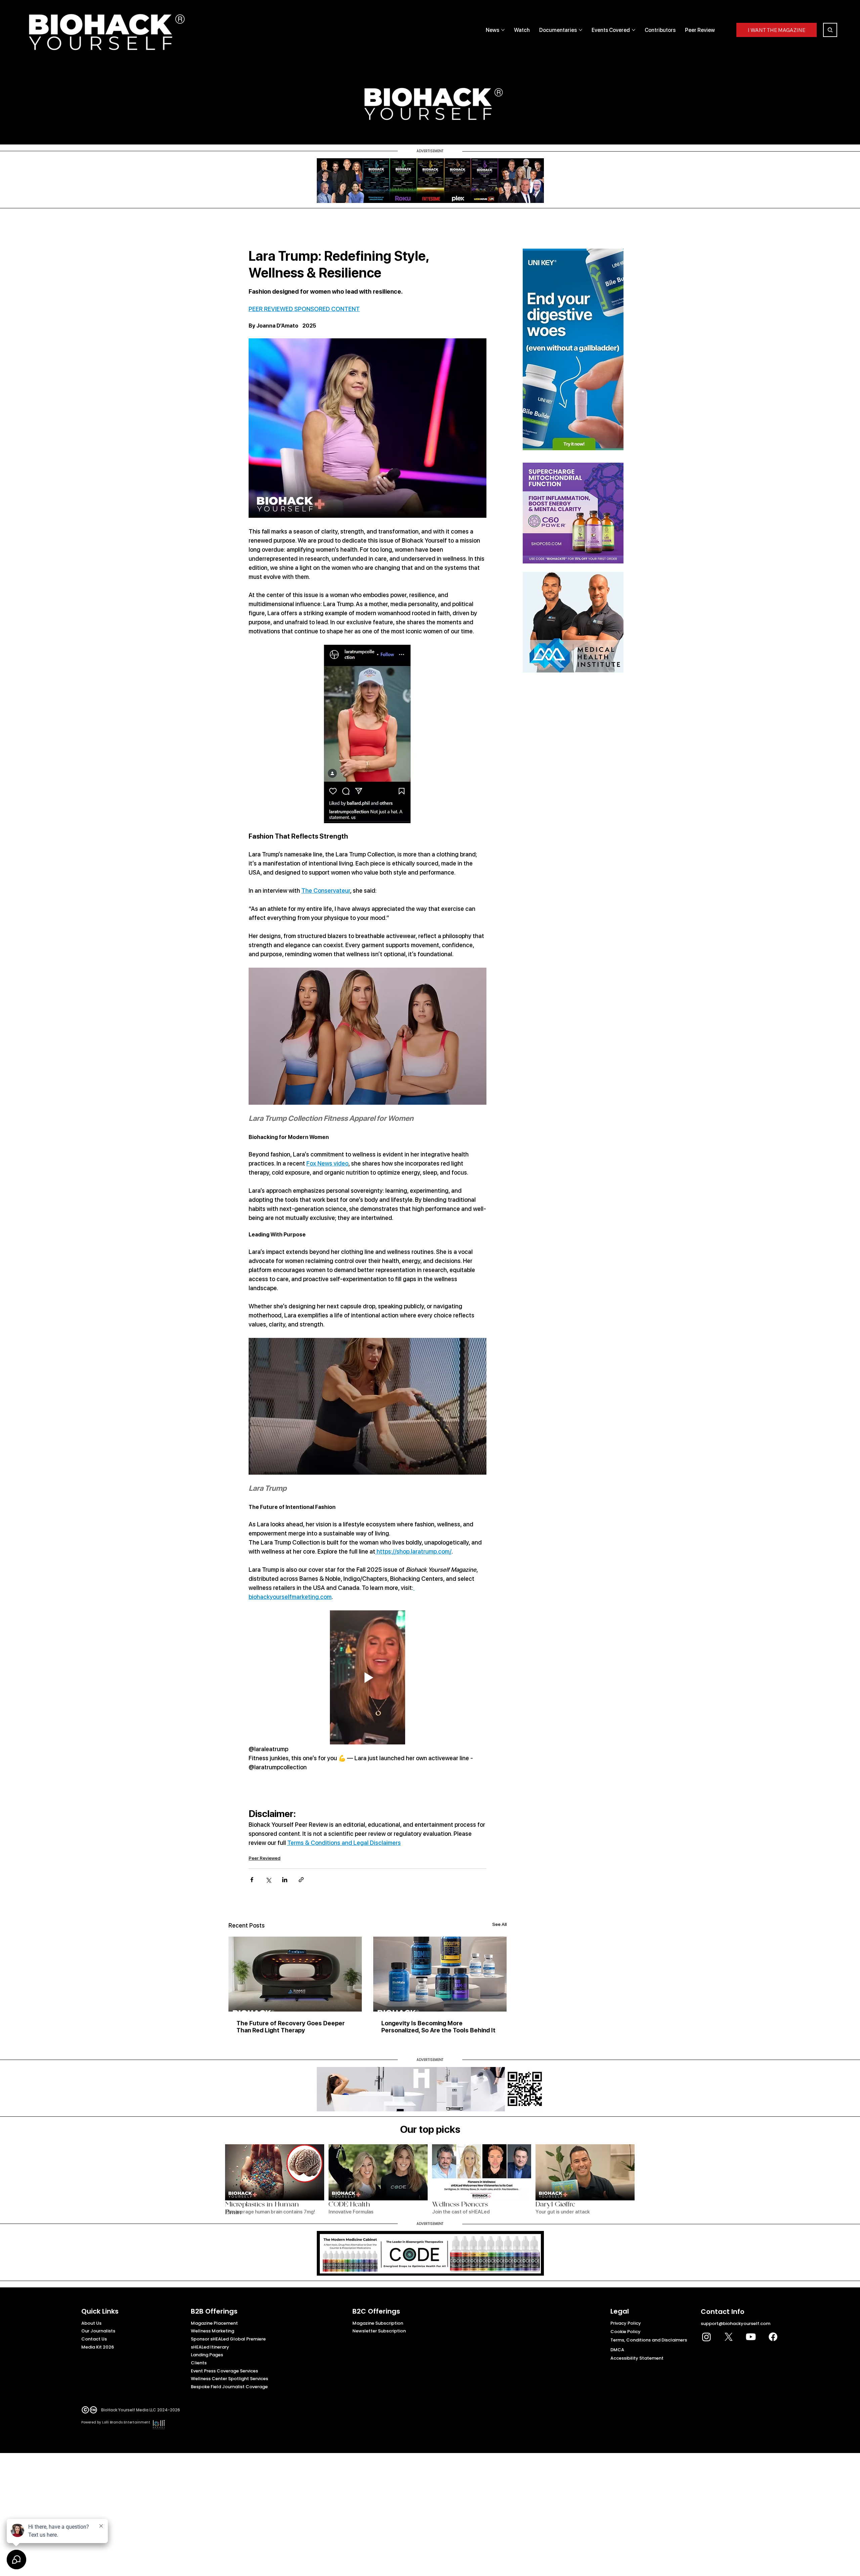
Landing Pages (207, 2355)
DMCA (617, 2350)
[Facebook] (773, 2337)
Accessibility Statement (637, 2358)
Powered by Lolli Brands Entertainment (116, 2422)
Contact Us (94, 2339)
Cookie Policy (626, 2332)
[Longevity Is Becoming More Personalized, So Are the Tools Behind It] (440, 1974)
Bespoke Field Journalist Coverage (229, 2387)
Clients (199, 2363)
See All (499, 1924)
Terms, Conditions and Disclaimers (649, 2340)
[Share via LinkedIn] (285, 1880)
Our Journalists (98, 2331)
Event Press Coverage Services (224, 2371)
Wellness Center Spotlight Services (229, 2379)
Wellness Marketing (212, 2331)
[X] (729, 2337)
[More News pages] (503, 30)
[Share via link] (301, 1880)
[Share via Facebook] (252, 1880)
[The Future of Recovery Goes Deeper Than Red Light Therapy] (295, 1974)
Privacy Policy (626, 2323)
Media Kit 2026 (98, 2347)
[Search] (830, 30)
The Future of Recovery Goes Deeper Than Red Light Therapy (291, 2027)
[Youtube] (751, 2337)
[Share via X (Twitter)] (268, 1880)
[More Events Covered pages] (634, 30)
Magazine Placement (214, 2323)
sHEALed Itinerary (210, 2347)
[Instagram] (706, 2337)
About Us (91, 2323)
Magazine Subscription (378, 2323)
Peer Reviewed (265, 1858)
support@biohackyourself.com (736, 2324)
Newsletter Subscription (379, 2331)
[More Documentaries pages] (580, 30)
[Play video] (368, 1677)
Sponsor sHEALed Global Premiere (228, 2339)
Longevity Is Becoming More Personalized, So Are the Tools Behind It (438, 2027)
